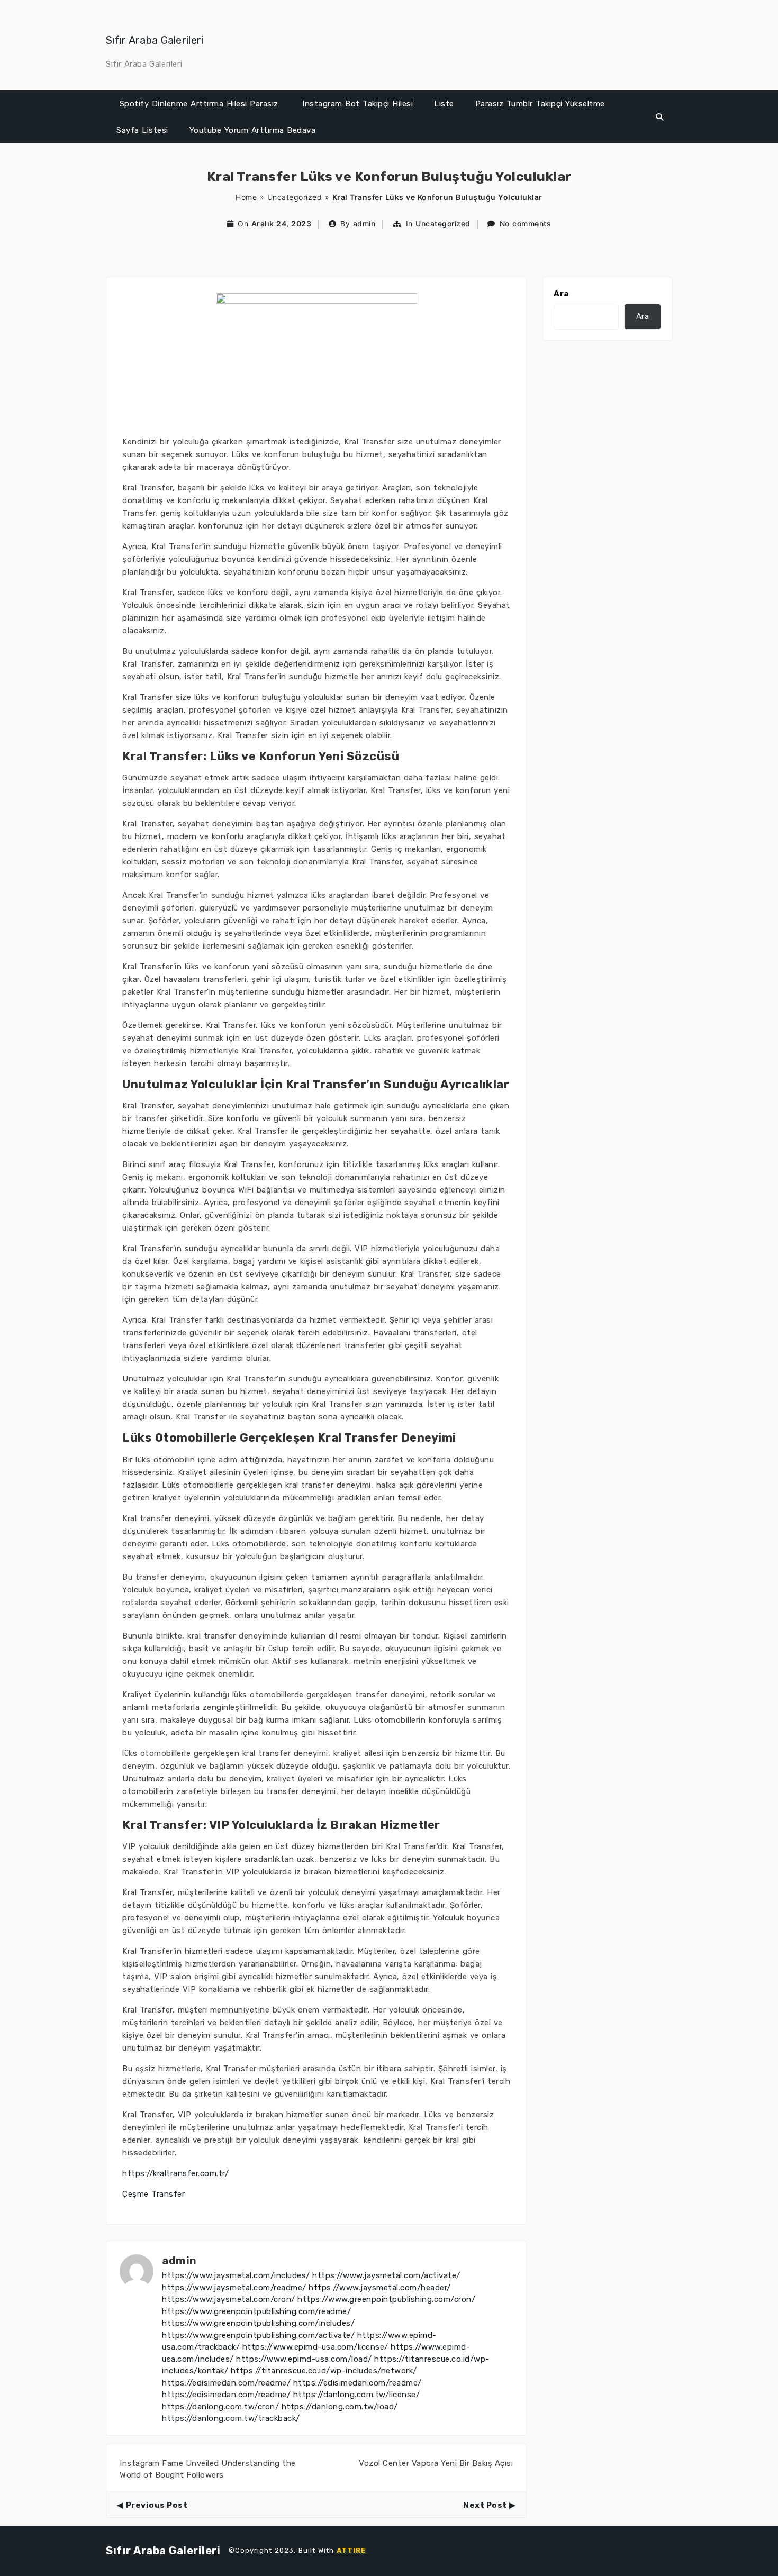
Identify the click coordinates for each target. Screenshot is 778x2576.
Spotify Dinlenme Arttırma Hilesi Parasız (199, 104)
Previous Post (157, 2505)
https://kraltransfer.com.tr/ (175, 2173)
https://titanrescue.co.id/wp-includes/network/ (324, 2371)
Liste (444, 104)
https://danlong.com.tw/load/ (340, 2407)
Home (246, 197)
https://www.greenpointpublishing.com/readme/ (256, 2311)
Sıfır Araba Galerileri (155, 40)
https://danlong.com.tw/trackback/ (231, 2418)
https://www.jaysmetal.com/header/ (380, 2288)
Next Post (485, 2505)
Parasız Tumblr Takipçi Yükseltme (540, 104)
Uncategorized (295, 197)
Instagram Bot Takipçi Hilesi (358, 104)
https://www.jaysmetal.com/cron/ (229, 2299)
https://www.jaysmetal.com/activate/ (386, 2275)
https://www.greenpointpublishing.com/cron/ (386, 2299)
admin (364, 224)
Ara (561, 294)
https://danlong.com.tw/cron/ (220, 2407)
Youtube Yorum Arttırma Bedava (253, 130)
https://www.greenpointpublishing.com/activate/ (258, 2335)
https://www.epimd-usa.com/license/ (315, 2347)
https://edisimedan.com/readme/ (226, 2383)
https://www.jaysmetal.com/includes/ (236, 2275)
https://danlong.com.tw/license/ (357, 2395)
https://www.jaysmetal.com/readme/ (234, 2288)
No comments (526, 224)
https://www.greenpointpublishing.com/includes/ (258, 2323)
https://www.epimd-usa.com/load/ (304, 2359)
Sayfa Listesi (142, 130)
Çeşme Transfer (153, 2194)
